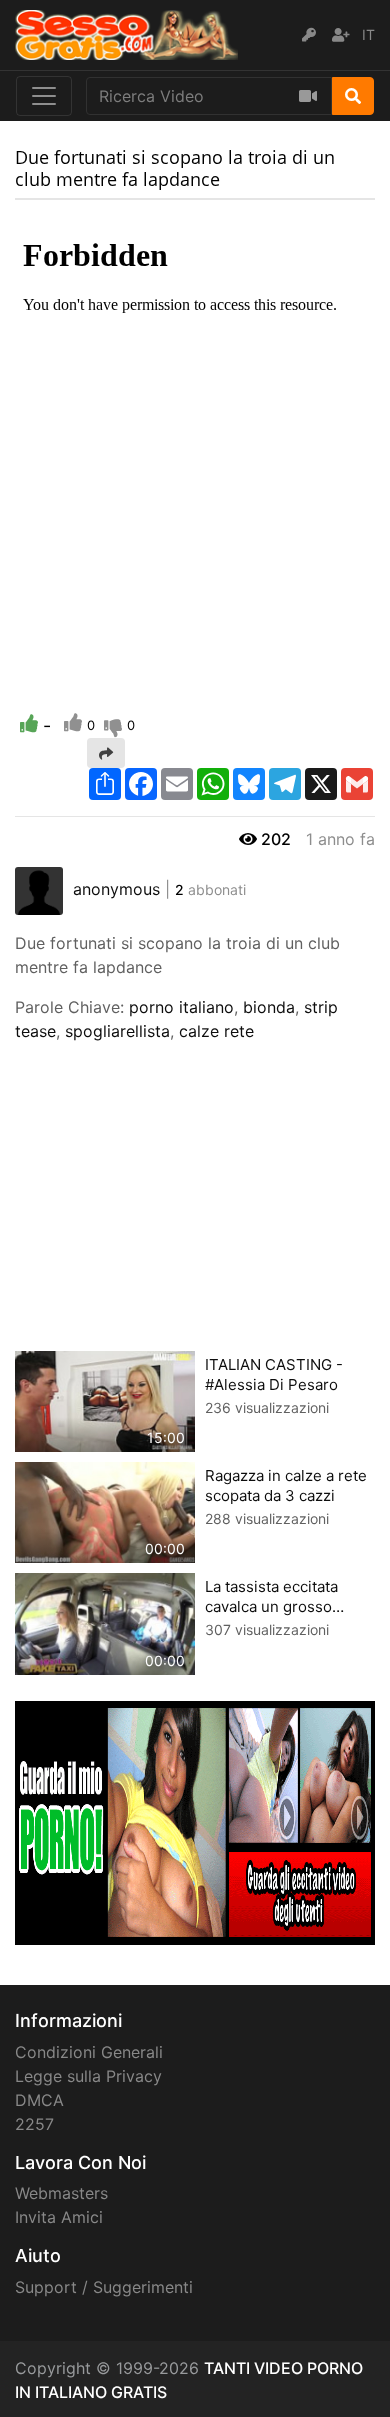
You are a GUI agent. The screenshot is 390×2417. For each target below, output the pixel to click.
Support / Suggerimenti (104, 2287)
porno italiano (181, 1007)
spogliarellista (117, 1031)
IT (368, 34)
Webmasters (61, 2193)
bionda (269, 1007)
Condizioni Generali (89, 2052)
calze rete (216, 1031)
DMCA (39, 2100)
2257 (34, 2124)
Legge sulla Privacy (88, 2076)
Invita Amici (59, 2217)
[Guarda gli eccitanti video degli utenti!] (195, 1821)
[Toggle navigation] (44, 96)
